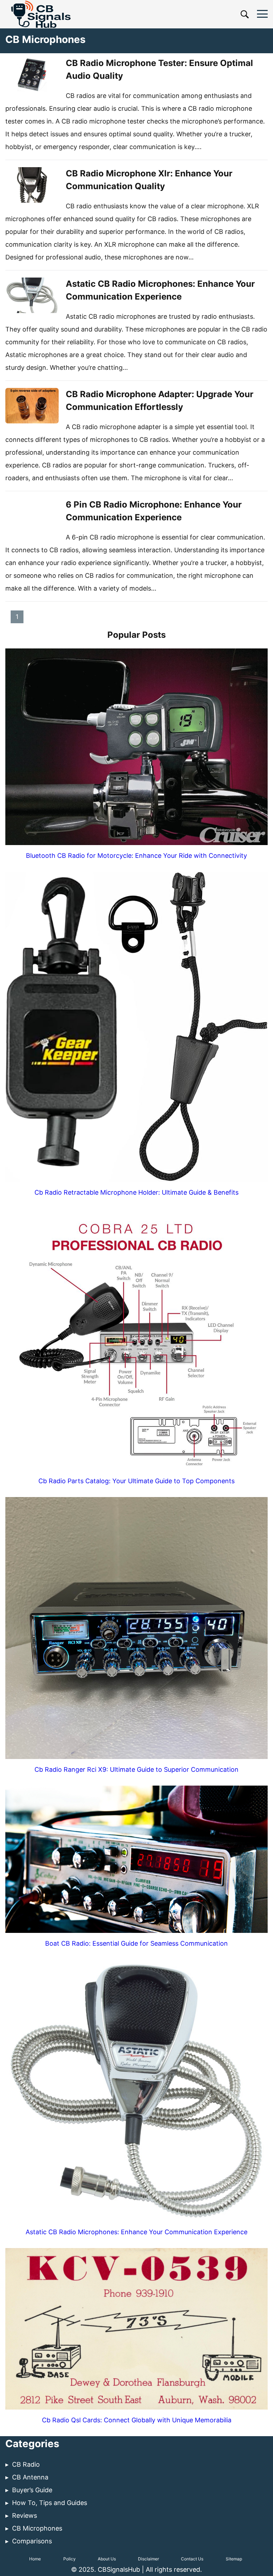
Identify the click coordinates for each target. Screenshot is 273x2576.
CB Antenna (30, 2477)
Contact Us (192, 2559)
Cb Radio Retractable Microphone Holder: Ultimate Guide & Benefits (136, 1192)
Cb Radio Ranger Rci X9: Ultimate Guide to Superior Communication (136, 1769)
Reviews (25, 2515)
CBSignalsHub (120, 2569)
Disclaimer (148, 2559)
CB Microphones (37, 2528)
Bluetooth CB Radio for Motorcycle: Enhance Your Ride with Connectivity (136, 856)
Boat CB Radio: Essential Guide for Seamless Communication (136, 1943)
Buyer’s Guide (32, 2490)
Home (35, 2559)
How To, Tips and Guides (50, 2503)
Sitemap (234, 2559)
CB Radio (26, 2464)
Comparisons (32, 2541)
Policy (69, 2559)
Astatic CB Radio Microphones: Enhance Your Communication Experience (136, 2232)
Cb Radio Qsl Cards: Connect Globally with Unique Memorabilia (137, 2420)
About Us (107, 2559)
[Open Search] (245, 14)
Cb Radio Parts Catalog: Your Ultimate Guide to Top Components (136, 1481)
